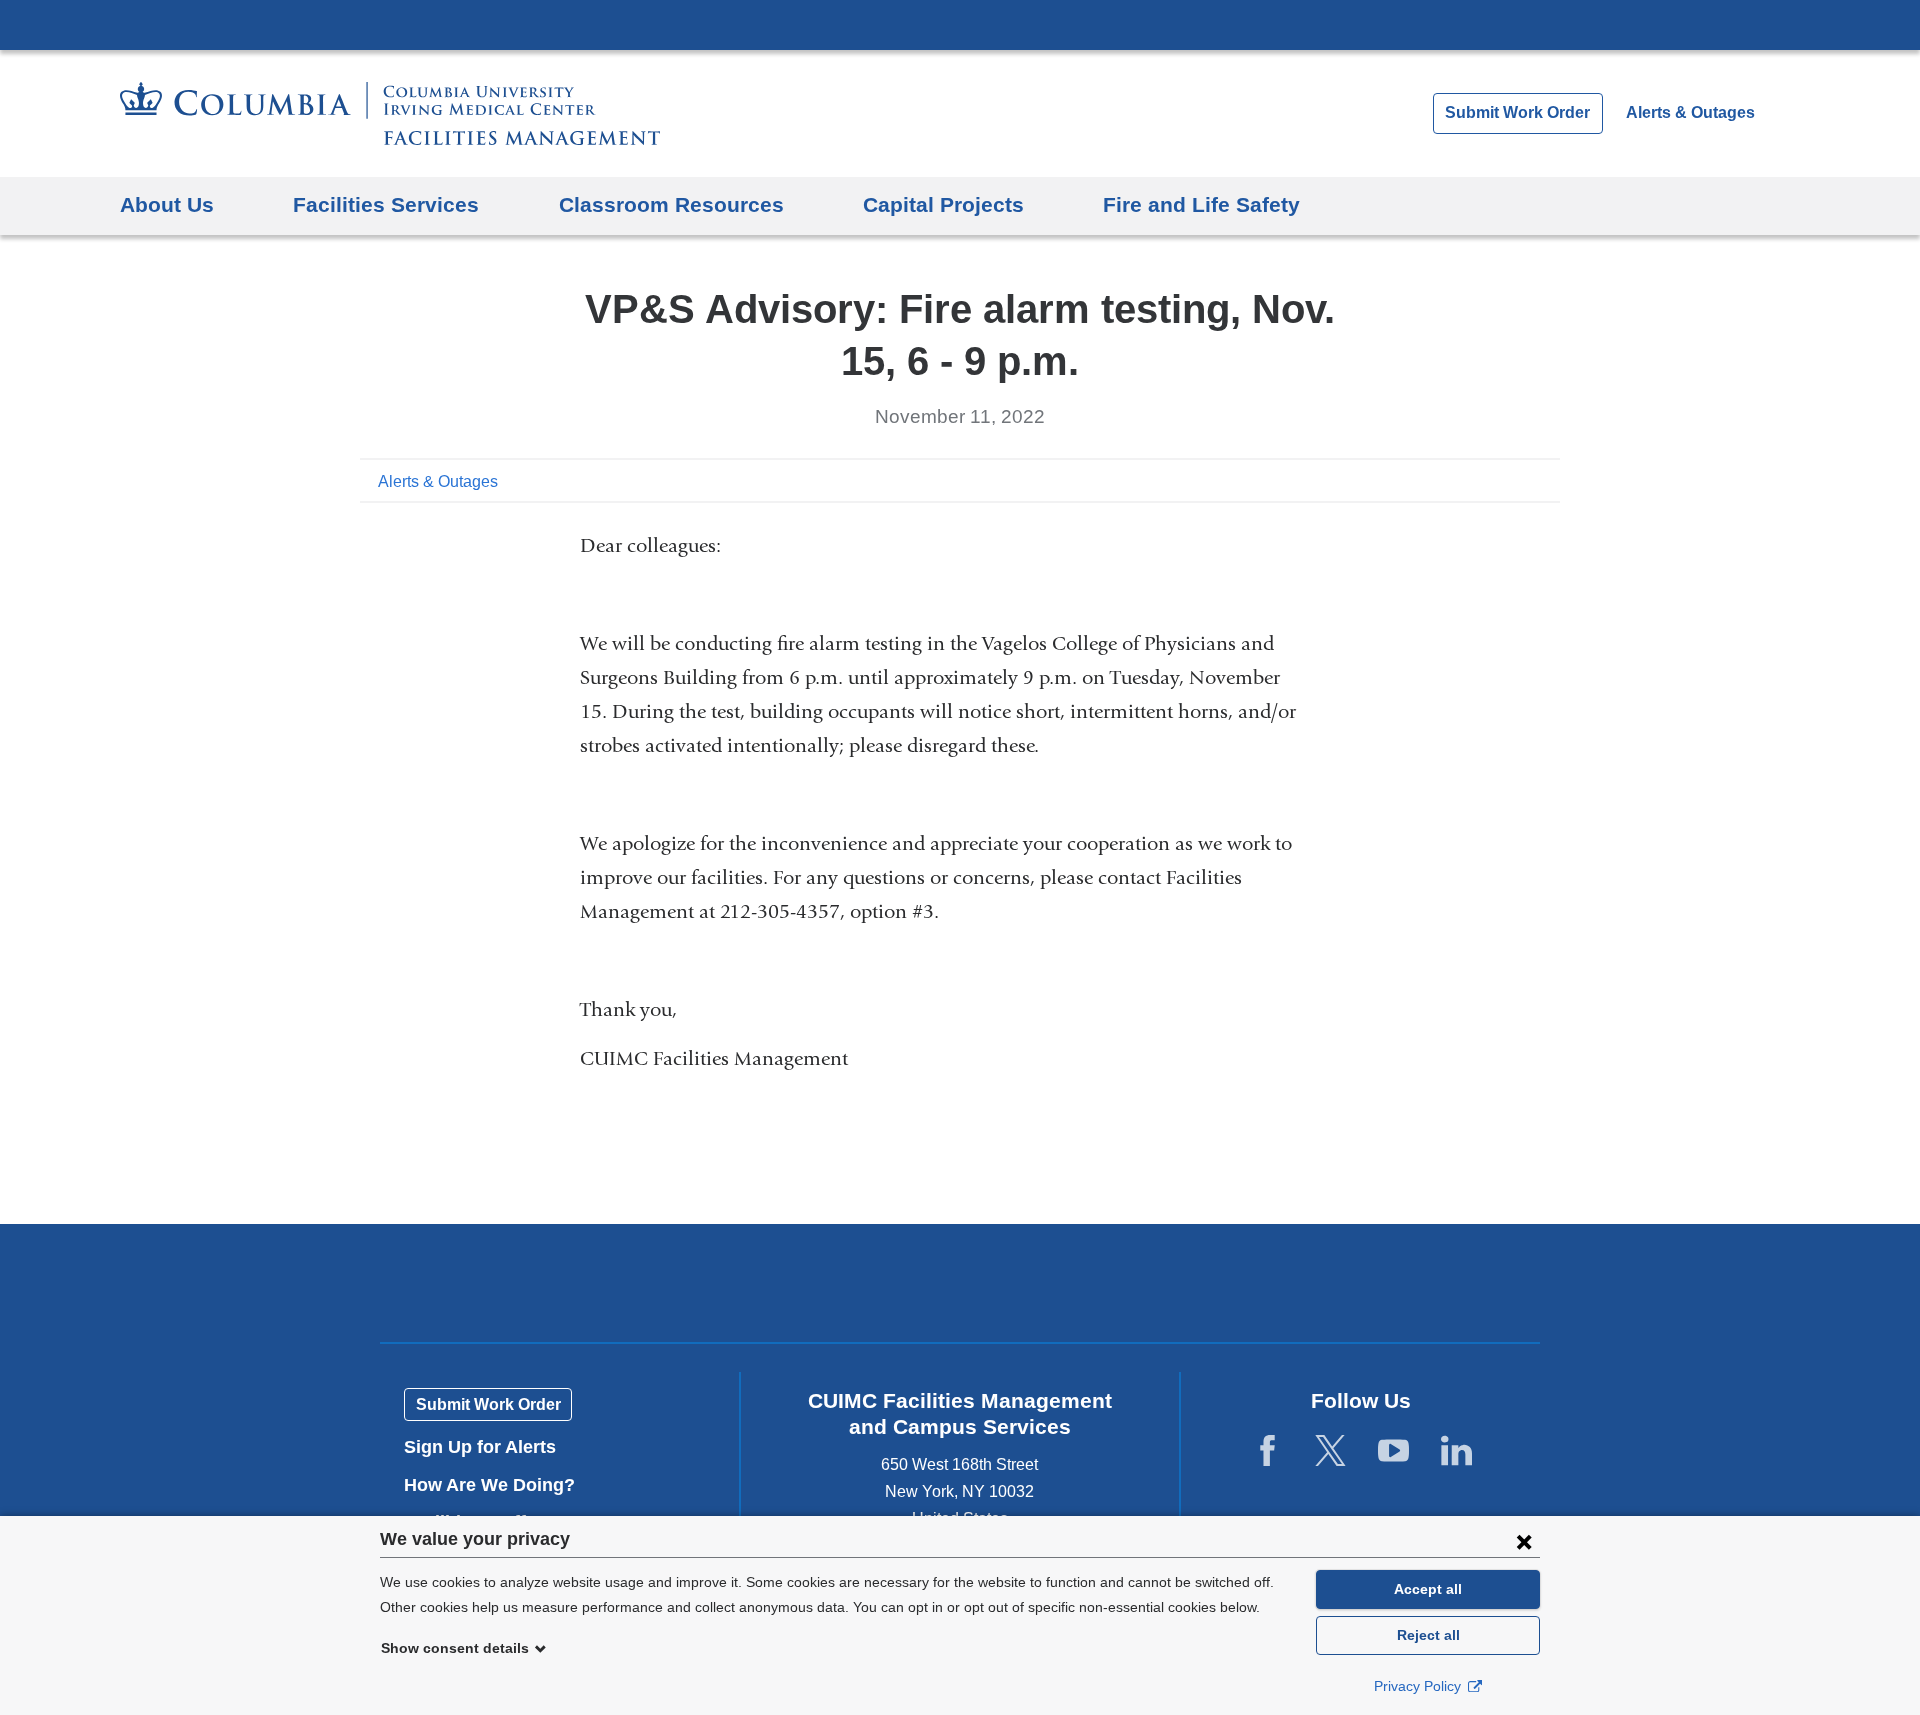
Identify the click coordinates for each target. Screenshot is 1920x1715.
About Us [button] (167, 204)
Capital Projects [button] (943, 204)
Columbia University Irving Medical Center (960, 24)
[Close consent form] (1524, 1541)
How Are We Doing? (497, 1485)
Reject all (1428, 1635)
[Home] (390, 113)
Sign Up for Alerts (480, 1447)
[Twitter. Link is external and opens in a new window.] (1330, 1451)
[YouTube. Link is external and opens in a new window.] (1393, 1451)
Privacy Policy (1419, 1686)
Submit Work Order (1517, 112)
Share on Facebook (1450, 480)
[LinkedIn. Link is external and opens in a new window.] (1456, 1451)
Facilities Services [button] (386, 204)
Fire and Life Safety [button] (1201, 204)
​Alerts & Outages (438, 481)
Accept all (1428, 1589)
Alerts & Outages (1690, 112)
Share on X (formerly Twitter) (1482, 480)
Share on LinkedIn (1514, 480)
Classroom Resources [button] (671, 204)
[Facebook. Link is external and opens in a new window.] (1267, 1451)
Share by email (1546, 480)
